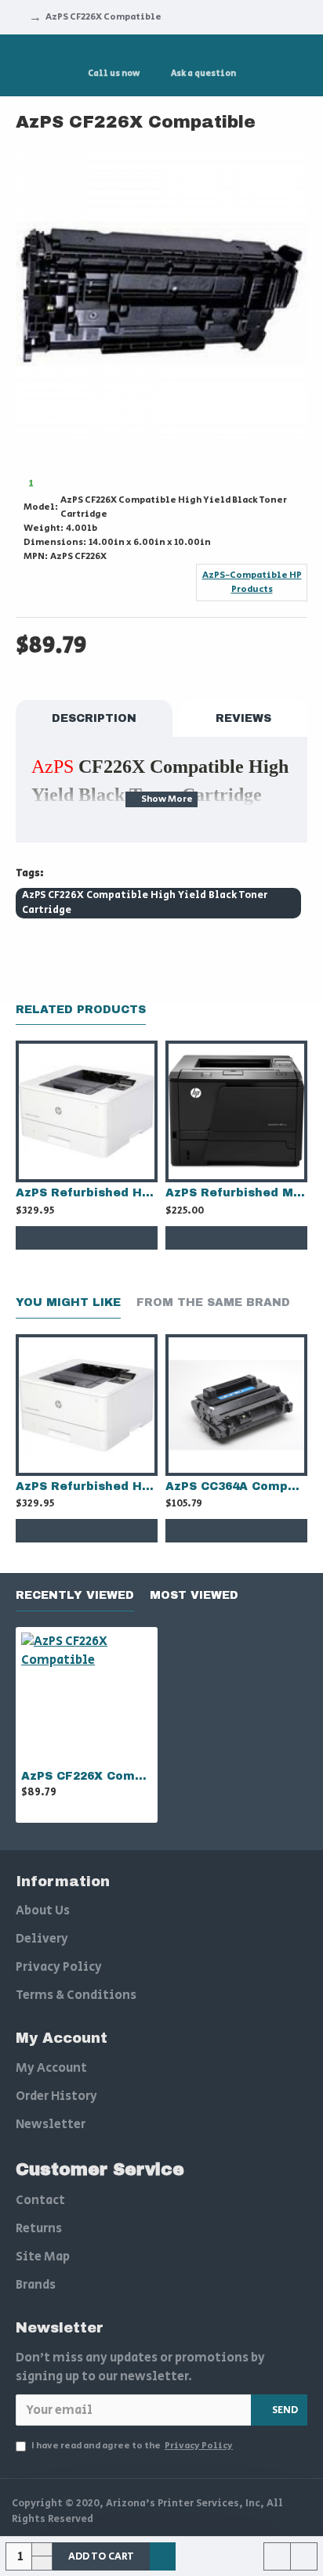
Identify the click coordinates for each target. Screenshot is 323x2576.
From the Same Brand (213, 1302)
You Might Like (68, 1302)
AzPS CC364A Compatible (236, 1486)
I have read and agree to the (132, 2446)
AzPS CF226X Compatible (87, 1776)
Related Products (81, 1010)
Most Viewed (194, 1595)
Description (94, 718)
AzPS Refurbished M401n (236, 1193)
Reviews (243, 718)
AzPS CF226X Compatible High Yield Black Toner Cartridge (145, 903)
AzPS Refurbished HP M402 (87, 1193)
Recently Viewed (75, 1595)
